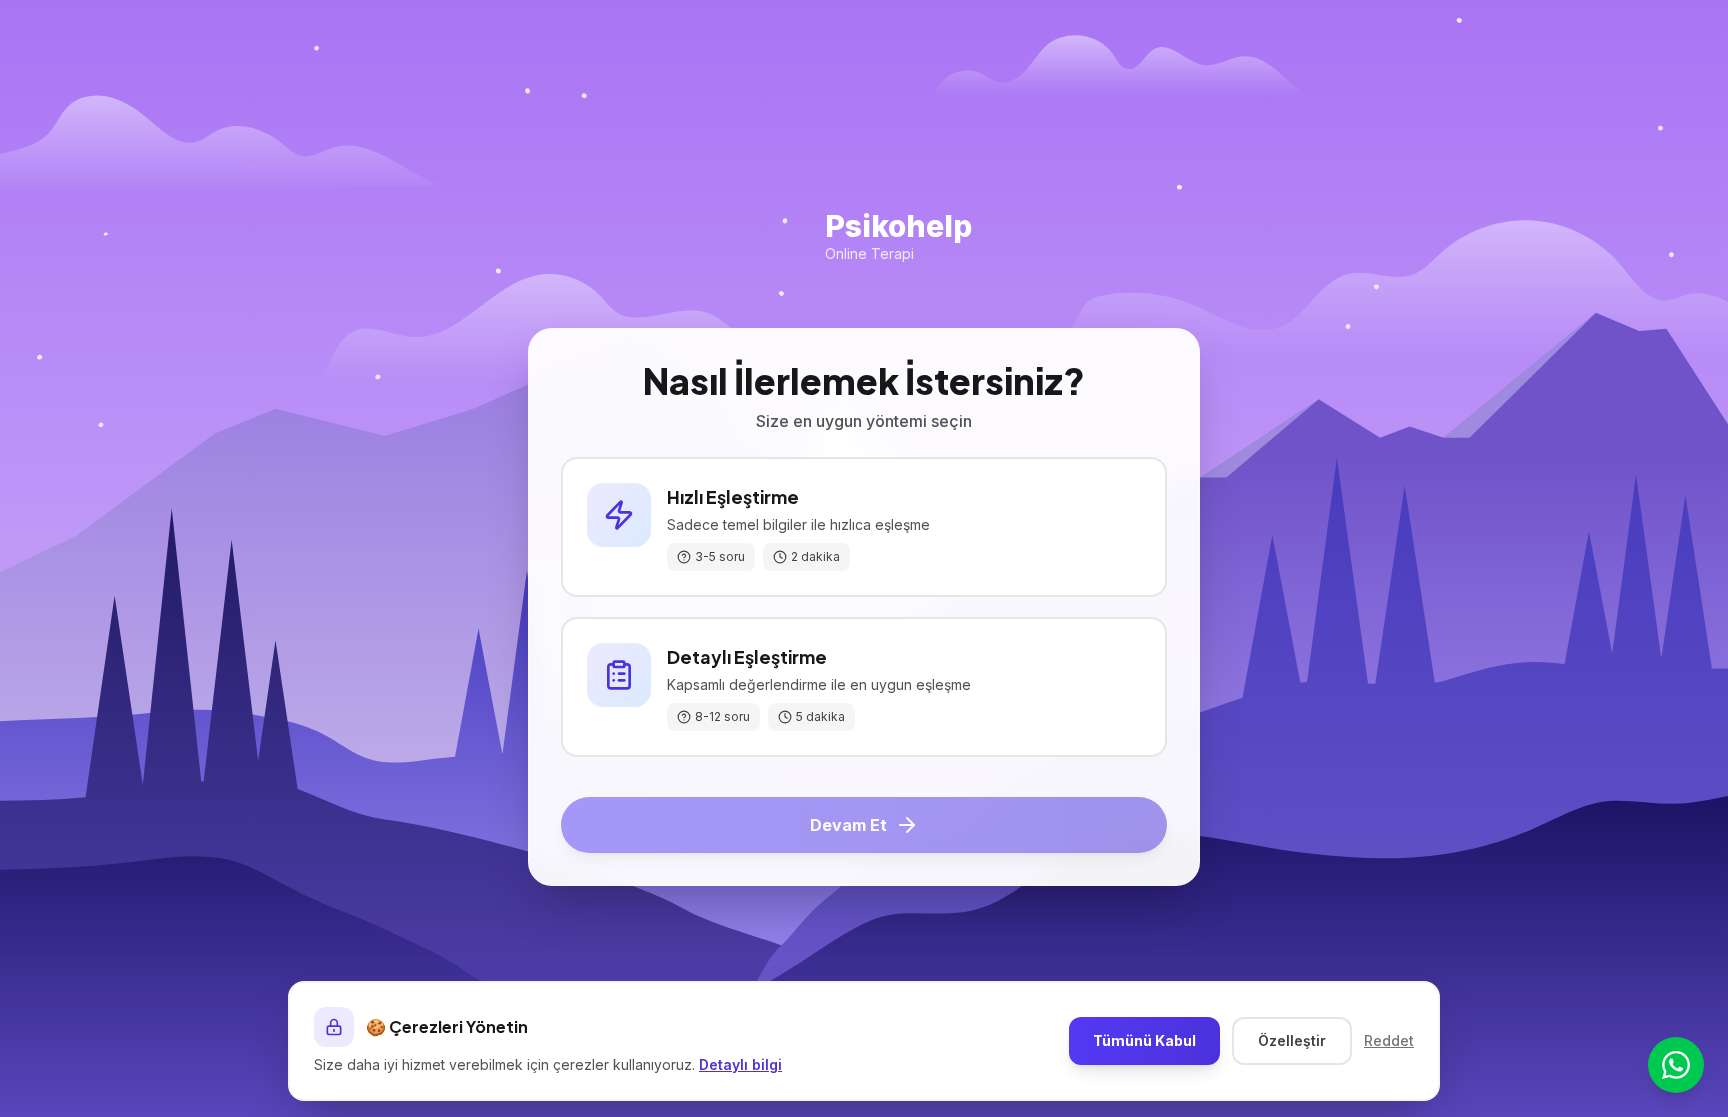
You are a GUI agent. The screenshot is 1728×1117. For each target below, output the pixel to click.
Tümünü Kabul (1144, 1040)
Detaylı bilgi (740, 1064)
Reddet (1389, 1040)
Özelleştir (1292, 1040)
